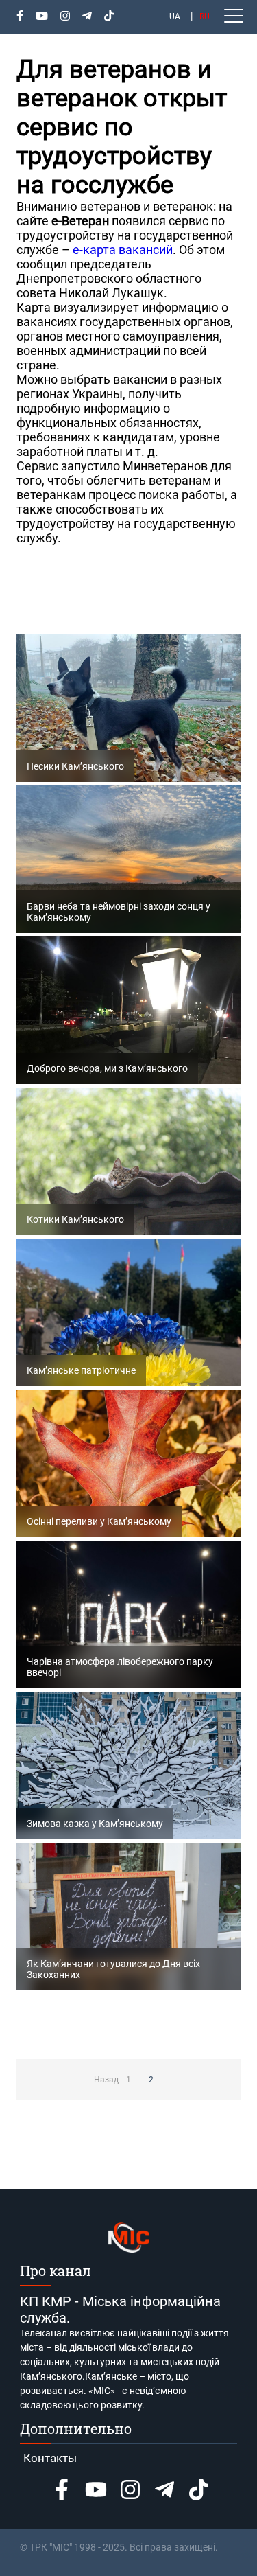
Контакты (50, 2458)
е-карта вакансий (123, 250)
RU (205, 16)
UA (175, 16)
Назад (106, 2080)
